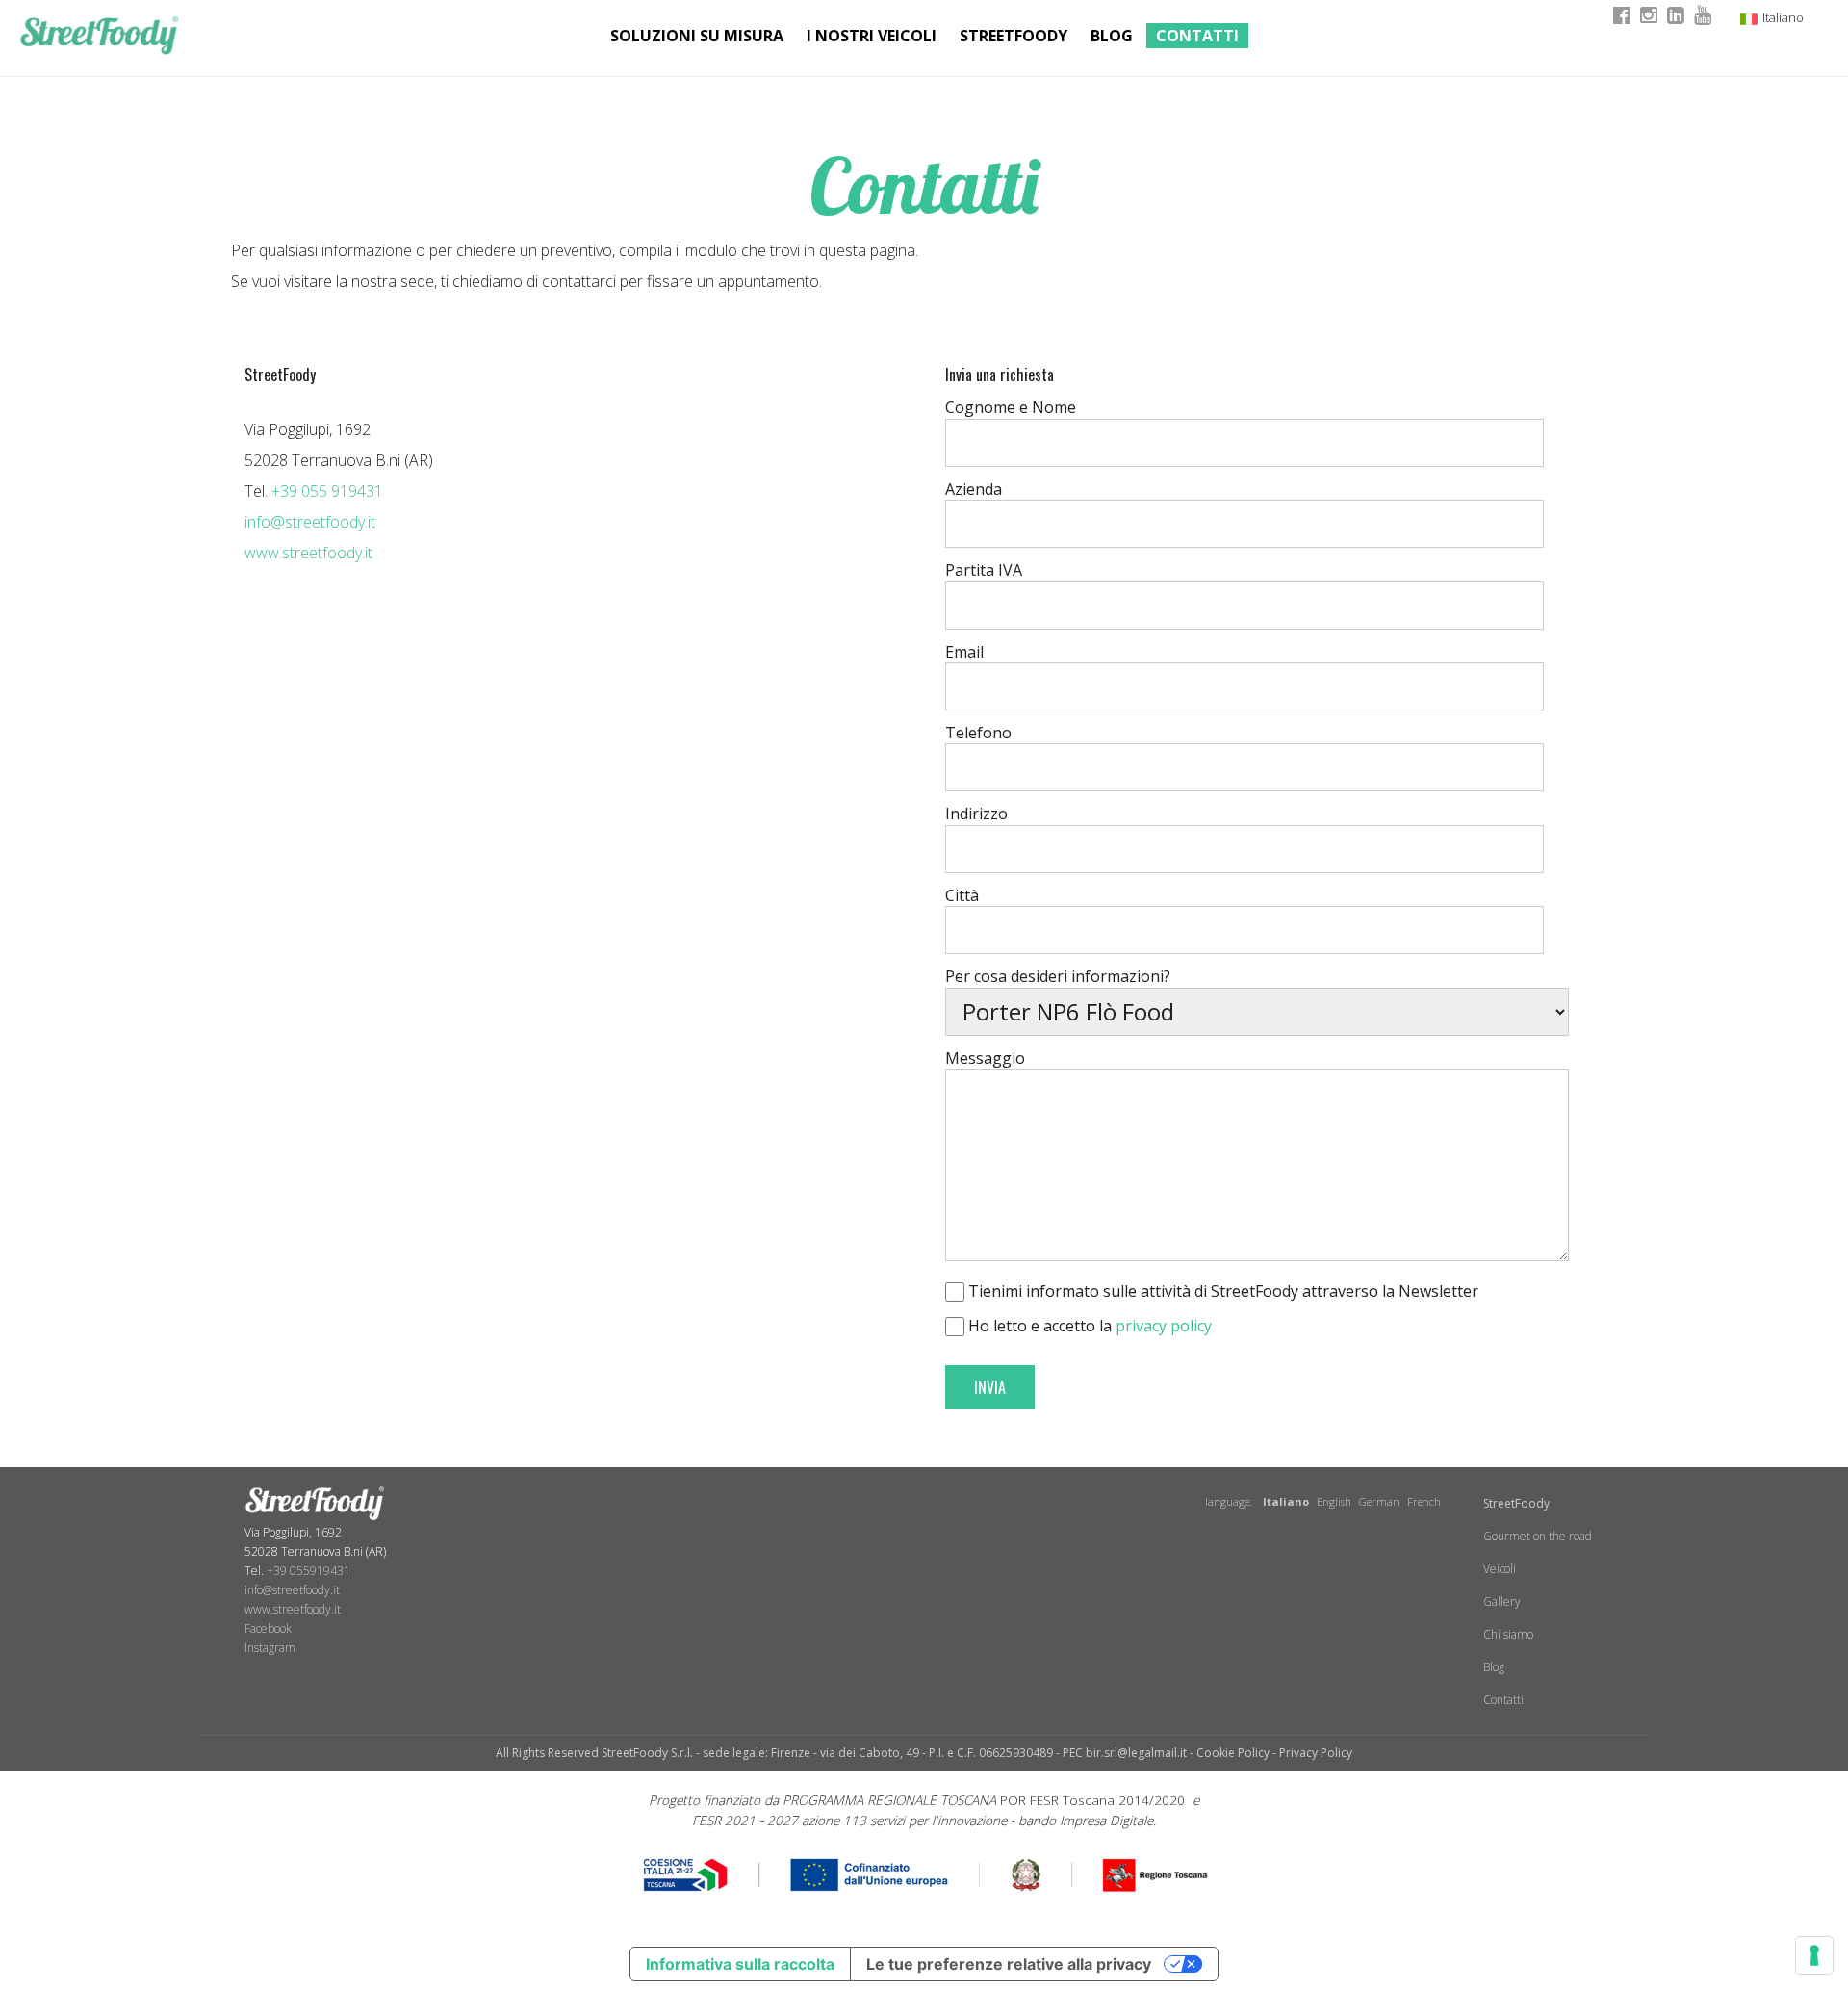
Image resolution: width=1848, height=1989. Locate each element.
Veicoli (1500, 1569)
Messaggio (985, 1058)
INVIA (990, 1387)
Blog (1112, 36)
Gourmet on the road (1538, 1536)
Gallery (1502, 1602)
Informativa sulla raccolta (740, 1964)
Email (964, 652)
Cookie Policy (1233, 1753)
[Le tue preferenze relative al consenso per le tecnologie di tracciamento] (1814, 1955)
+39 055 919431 (327, 491)
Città (962, 895)
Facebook (268, 1628)
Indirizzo (976, 814)
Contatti (1197, 36)
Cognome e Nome (1011, 407)
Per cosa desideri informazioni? (1058, 976)
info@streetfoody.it (310, 522)
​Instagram (270, 1648)
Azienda (974, 489)
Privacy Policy (1316, 1753)
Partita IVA (984, 570)
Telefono (978, 733)
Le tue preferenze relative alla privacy (1009, 1964)
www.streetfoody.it (308, 553)
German (1379, 1501)
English (1334, 1501)
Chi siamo (1508, 1634)
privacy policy (1164, 1326)
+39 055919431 (308, 1571)
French (1424, 1501)
